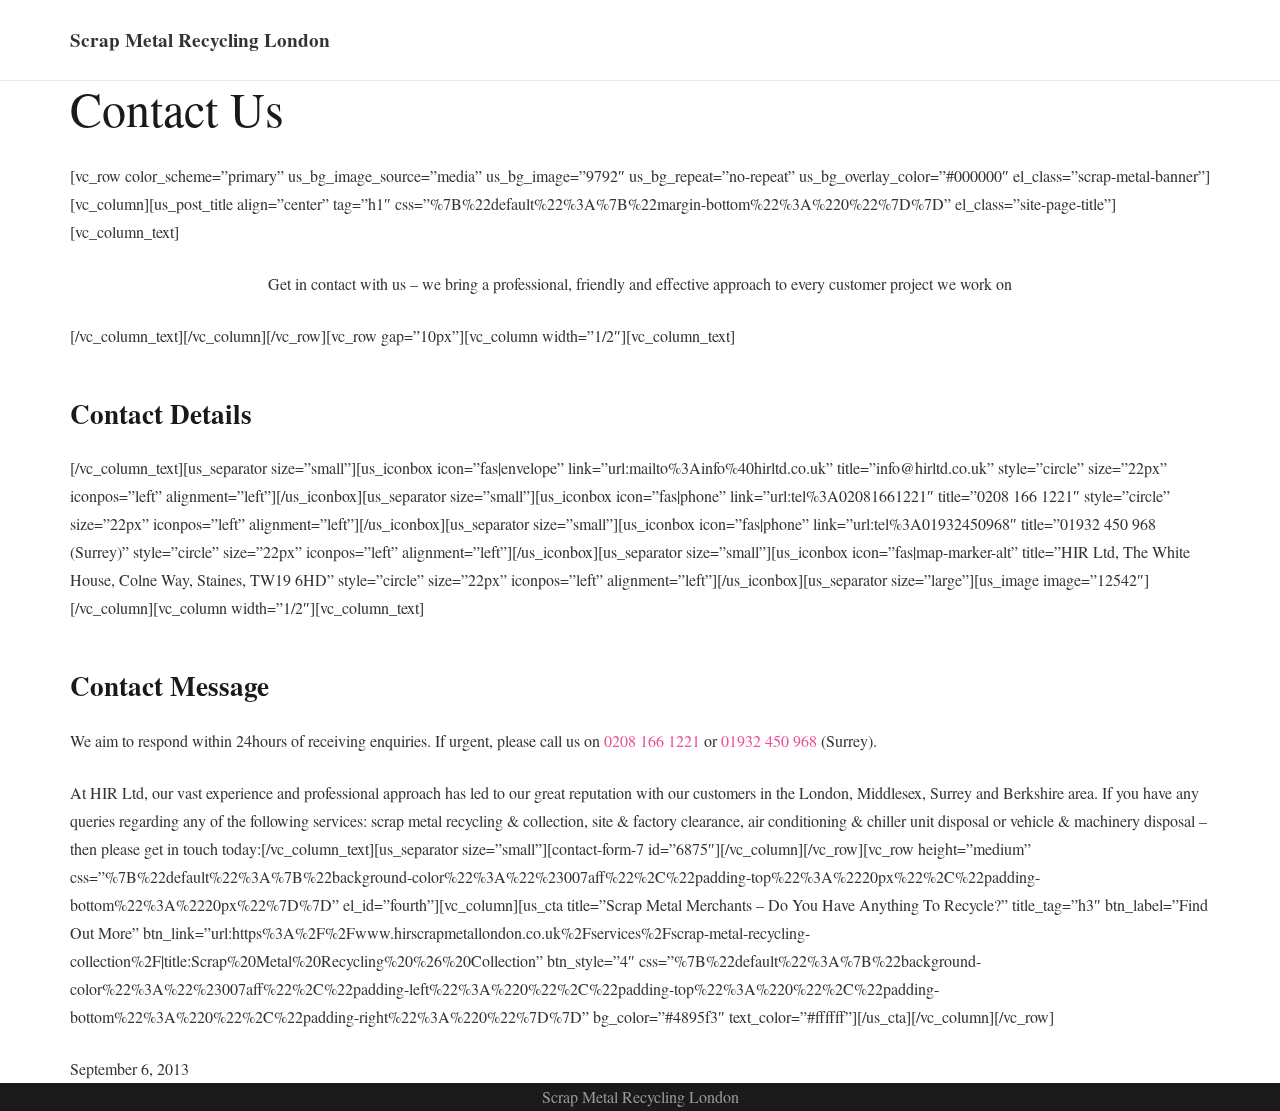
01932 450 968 (769, 740)
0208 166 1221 (652, 740)
